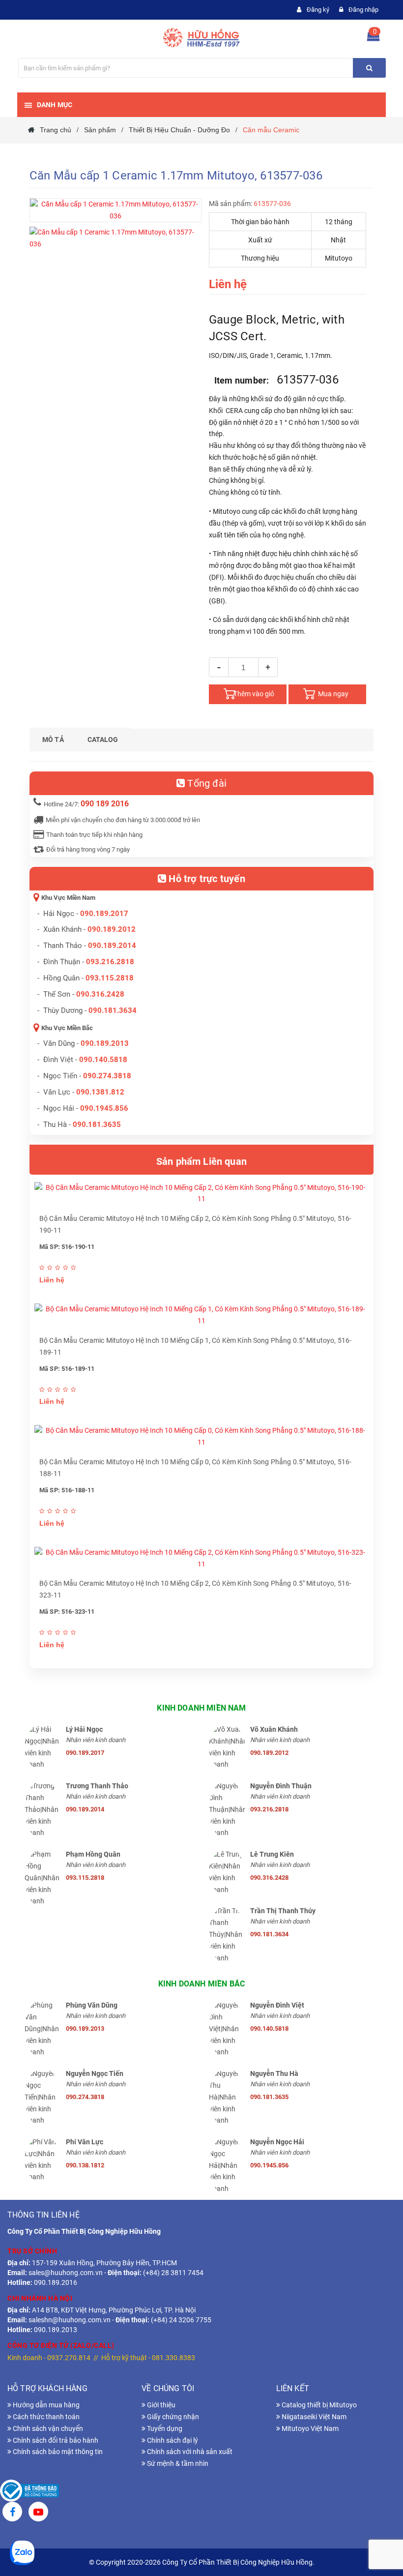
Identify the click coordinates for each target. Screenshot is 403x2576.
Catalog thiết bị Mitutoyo (318, 2405)
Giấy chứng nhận (172, 2417)
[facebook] (12, 2513)
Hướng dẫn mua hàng (45, 2405)
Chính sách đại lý (172, 2440)
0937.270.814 (69, 2358)
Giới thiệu (160, 2405)
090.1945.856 (104, 1108)
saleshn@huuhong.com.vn (70, 2320)
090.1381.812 (100, 1092)
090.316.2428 (100, 994)
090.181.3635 (269, 2097)
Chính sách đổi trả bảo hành (55, 2440)
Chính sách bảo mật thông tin (57, 2452)
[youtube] (38, 2513)
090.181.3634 (113, 1010)
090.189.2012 (112, 929)
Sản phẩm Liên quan (201, 1161)
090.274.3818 (107, 1076)
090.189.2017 (104, 914)
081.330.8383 (173, 2358)
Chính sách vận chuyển (47, 2428)
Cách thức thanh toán (45, 2417)
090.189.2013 (105, 1043)
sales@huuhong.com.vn (66, 2273)
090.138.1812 (85, 2165)
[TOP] (381, 2517)
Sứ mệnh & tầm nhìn (177, 2463)
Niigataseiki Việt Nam (313, 2417)
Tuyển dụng (164, 2428)
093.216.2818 (110, 962)
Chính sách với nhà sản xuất (189, 2452)
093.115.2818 (110, 978)
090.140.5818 (103, 1060)
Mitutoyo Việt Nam (309, 2428)
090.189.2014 (112, 946)
